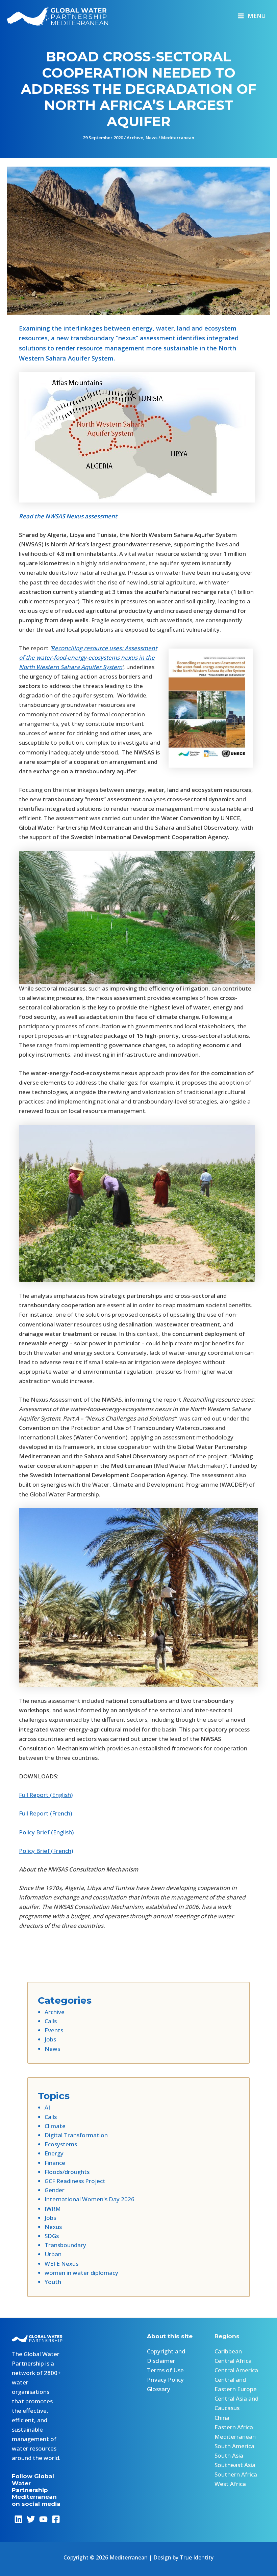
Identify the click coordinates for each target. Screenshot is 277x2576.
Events (54, 2030)
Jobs (50, 2039)
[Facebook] (56, 2519)
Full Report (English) (46, 1795)
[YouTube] (43, 2519)
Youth (53, 2282)
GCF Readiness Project (75, 2181)
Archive (135, 138)
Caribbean (228, 2351)
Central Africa (233, 2361)
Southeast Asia (235, 2465)
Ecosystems (61, 2144)
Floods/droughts (67, 2172)
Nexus (53, 2227)
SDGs (52, 2236)
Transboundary (65, 2245)
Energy (54, 2153)
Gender (55, 2190)
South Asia (229, 2455)
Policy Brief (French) (46, 1851)
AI (47, 2107)
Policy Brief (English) (46, 1832)
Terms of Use (165, 2370)
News (152, 138)
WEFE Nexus (61, 2264)
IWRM (53, 2209)
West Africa (230, 2484)
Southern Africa (236, 2474)
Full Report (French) (45, 1813)
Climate (55, 2126)
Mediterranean (178, 138)
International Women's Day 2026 (90, 2199)
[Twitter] (31, 2519)
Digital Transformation (76, 2135)
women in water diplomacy (81, 2273)
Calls (51, 2021)
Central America (236, 2370)
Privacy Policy (165, 2380)
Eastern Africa (234, 2427)
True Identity (197, 2557)
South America (234, 2446)
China (222, 2418)
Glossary (159, 2389)
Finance (55, 2163)
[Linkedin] (18, 2519)
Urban (53, 2254)
